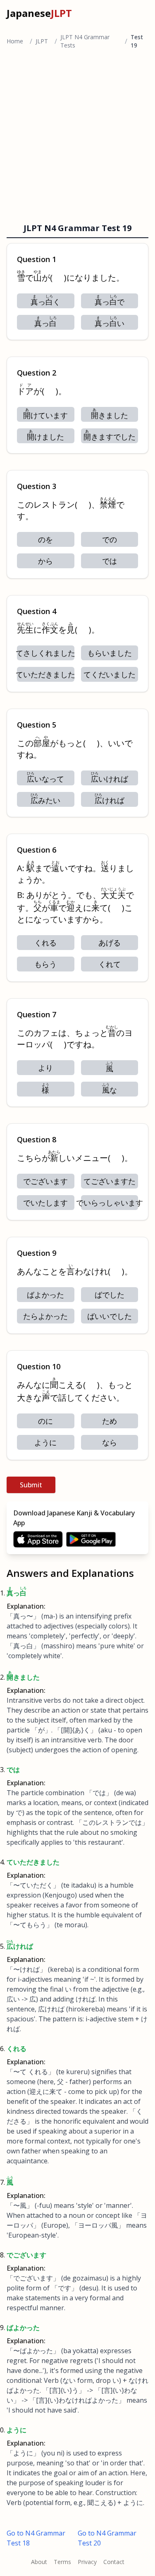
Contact (114, 2562)
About (39, 2562)
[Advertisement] (77, 138)
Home (15, 41)
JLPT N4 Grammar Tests (85, 41)
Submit (31, 1485)
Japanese (39, 13)
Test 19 (137, 41)
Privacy (87, 2562)
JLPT (42, 41)
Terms (62, 2562)
